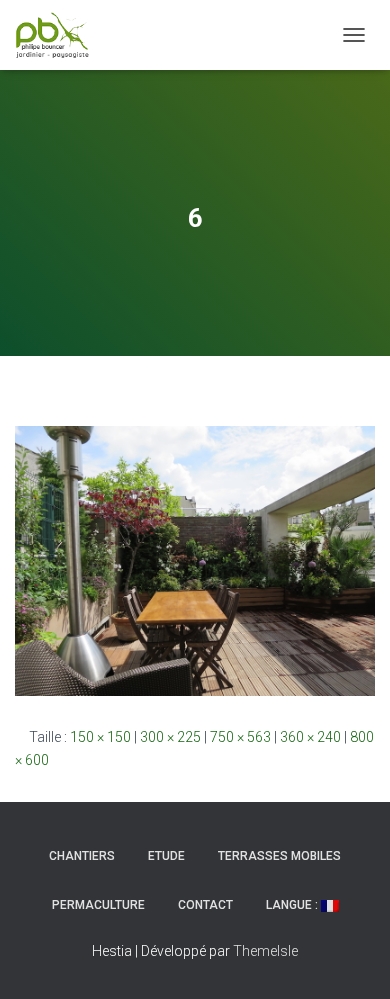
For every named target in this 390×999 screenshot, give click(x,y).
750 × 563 (240, 737)
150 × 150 (100, 737)
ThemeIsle (265, 951)
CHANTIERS (82, 856)
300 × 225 (170, 737)
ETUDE (166, 856)
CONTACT (205, 905)
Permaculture (98, 905)
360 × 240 (310, 737)
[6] (195, 560)
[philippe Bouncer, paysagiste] (60, 35)
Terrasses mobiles (279, 856)
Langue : (293, 905)
